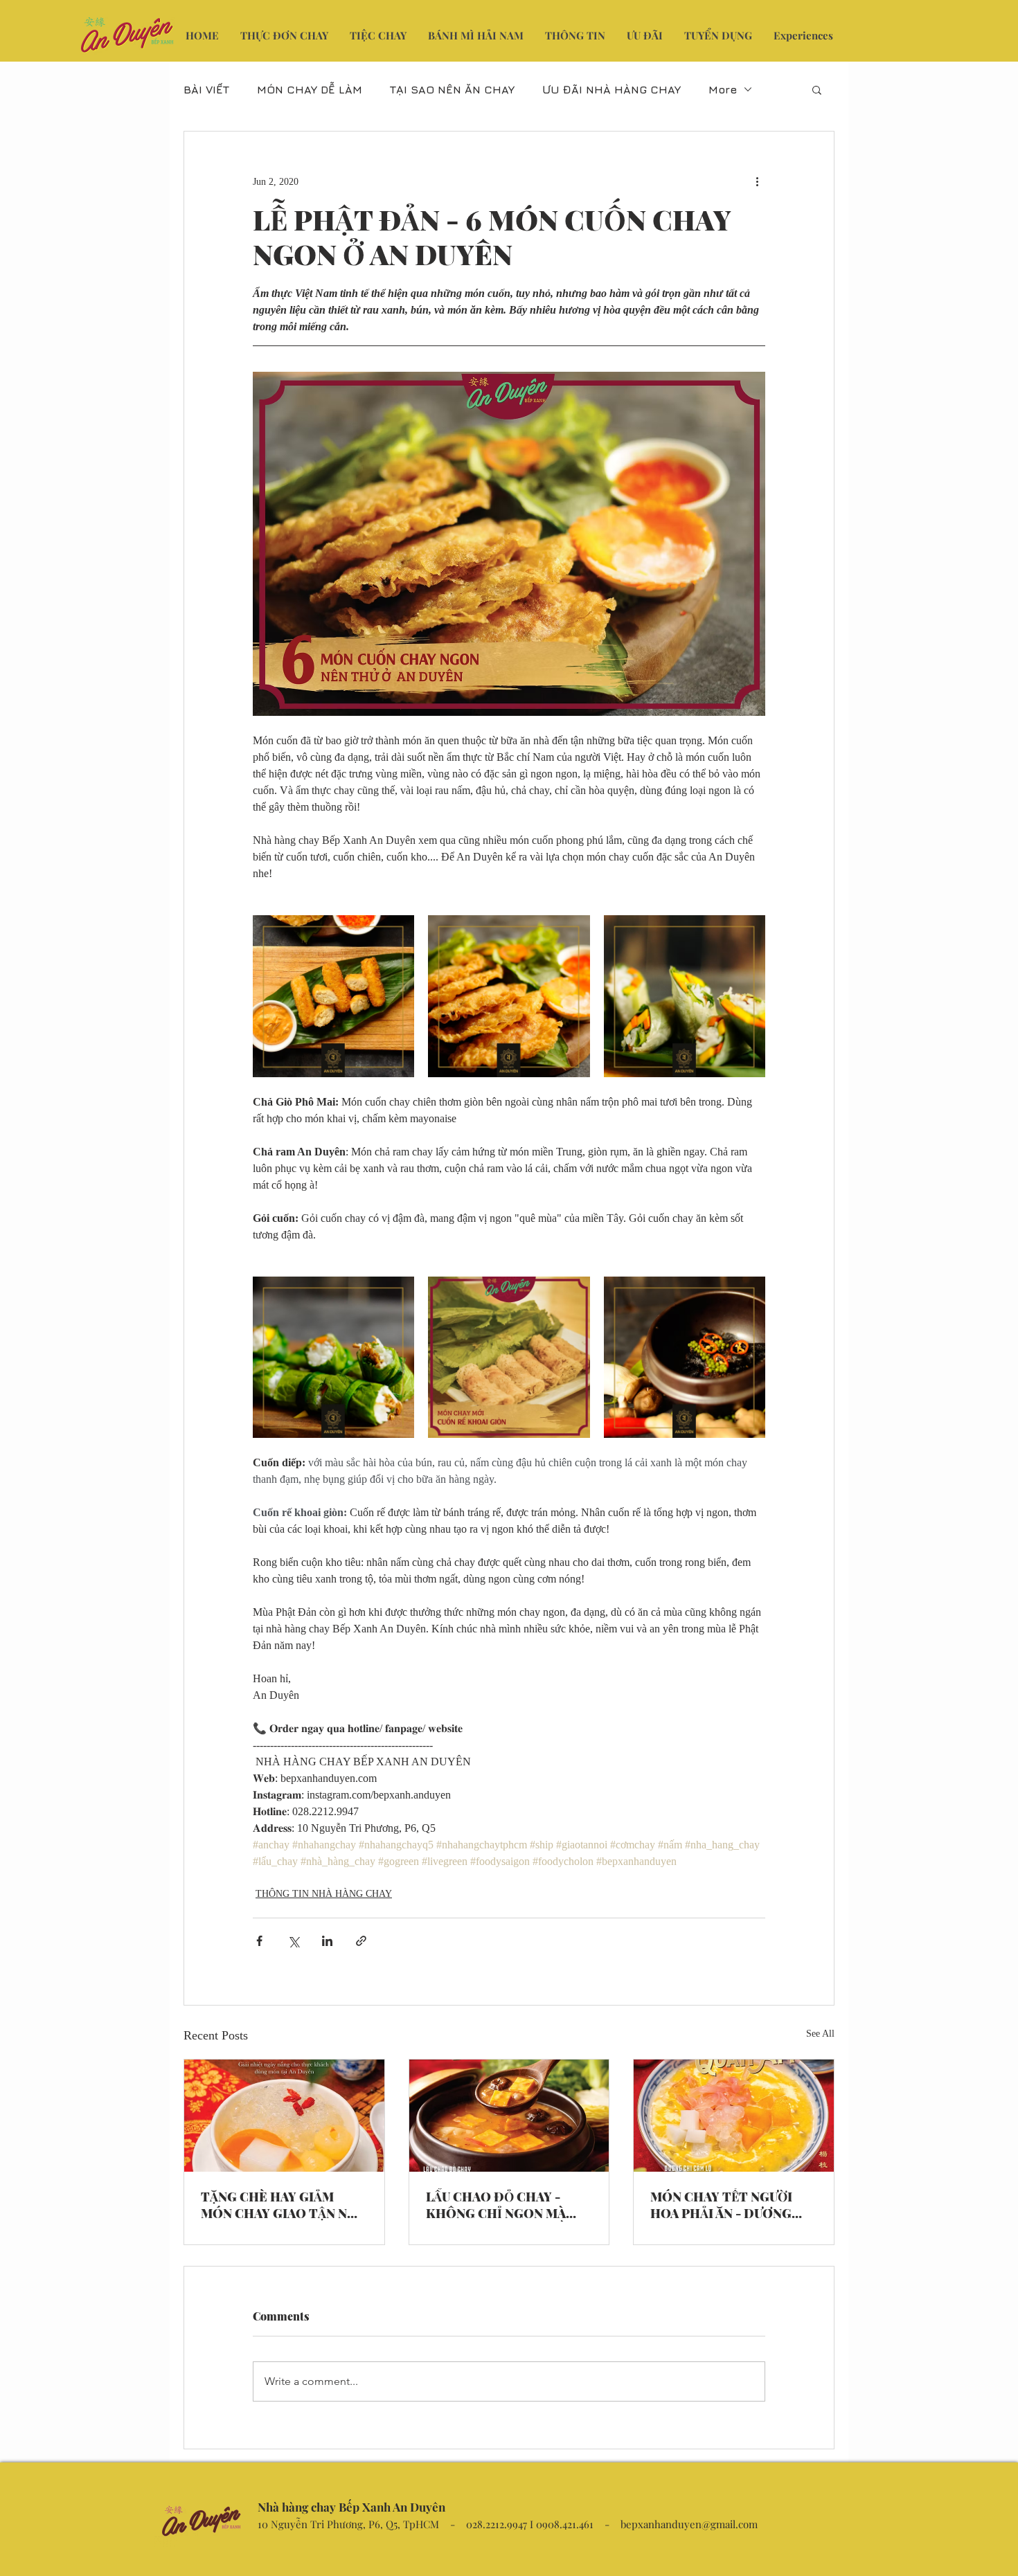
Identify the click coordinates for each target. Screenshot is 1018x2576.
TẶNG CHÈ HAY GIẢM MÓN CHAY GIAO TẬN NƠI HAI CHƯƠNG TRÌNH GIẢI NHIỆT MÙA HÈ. (282, 2205)
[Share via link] (361, 1941)
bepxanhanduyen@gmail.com (689, 2524)
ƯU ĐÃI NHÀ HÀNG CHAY (611, 89)
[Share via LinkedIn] (327, 1941)
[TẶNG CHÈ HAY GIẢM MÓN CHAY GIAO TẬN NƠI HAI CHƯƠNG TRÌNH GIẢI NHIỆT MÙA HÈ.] (284, 2116)
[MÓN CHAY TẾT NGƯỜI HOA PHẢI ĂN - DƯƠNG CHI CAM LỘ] (734, 2116)
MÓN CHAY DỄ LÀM (310, 89)
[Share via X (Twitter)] (293, 1941)
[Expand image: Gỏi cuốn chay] (685, 996)
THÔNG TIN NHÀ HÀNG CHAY (324, 1894)
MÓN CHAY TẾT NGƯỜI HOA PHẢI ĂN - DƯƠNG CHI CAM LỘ (721, 2205)
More (723, 89)
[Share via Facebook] (259, 1941)
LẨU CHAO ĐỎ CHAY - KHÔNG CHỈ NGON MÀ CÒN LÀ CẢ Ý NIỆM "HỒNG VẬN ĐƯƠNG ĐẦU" (506, 2205)
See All (820, 2034)
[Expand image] (333, 1357)
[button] (817, 89)
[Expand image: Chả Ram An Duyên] (509, 996)
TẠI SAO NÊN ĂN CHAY (452, 89)
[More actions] (757, 181)
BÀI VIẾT (206, 89)
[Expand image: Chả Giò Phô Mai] (333, 996)
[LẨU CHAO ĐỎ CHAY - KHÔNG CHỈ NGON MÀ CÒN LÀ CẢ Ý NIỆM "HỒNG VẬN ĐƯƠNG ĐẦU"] (509, 2116)
